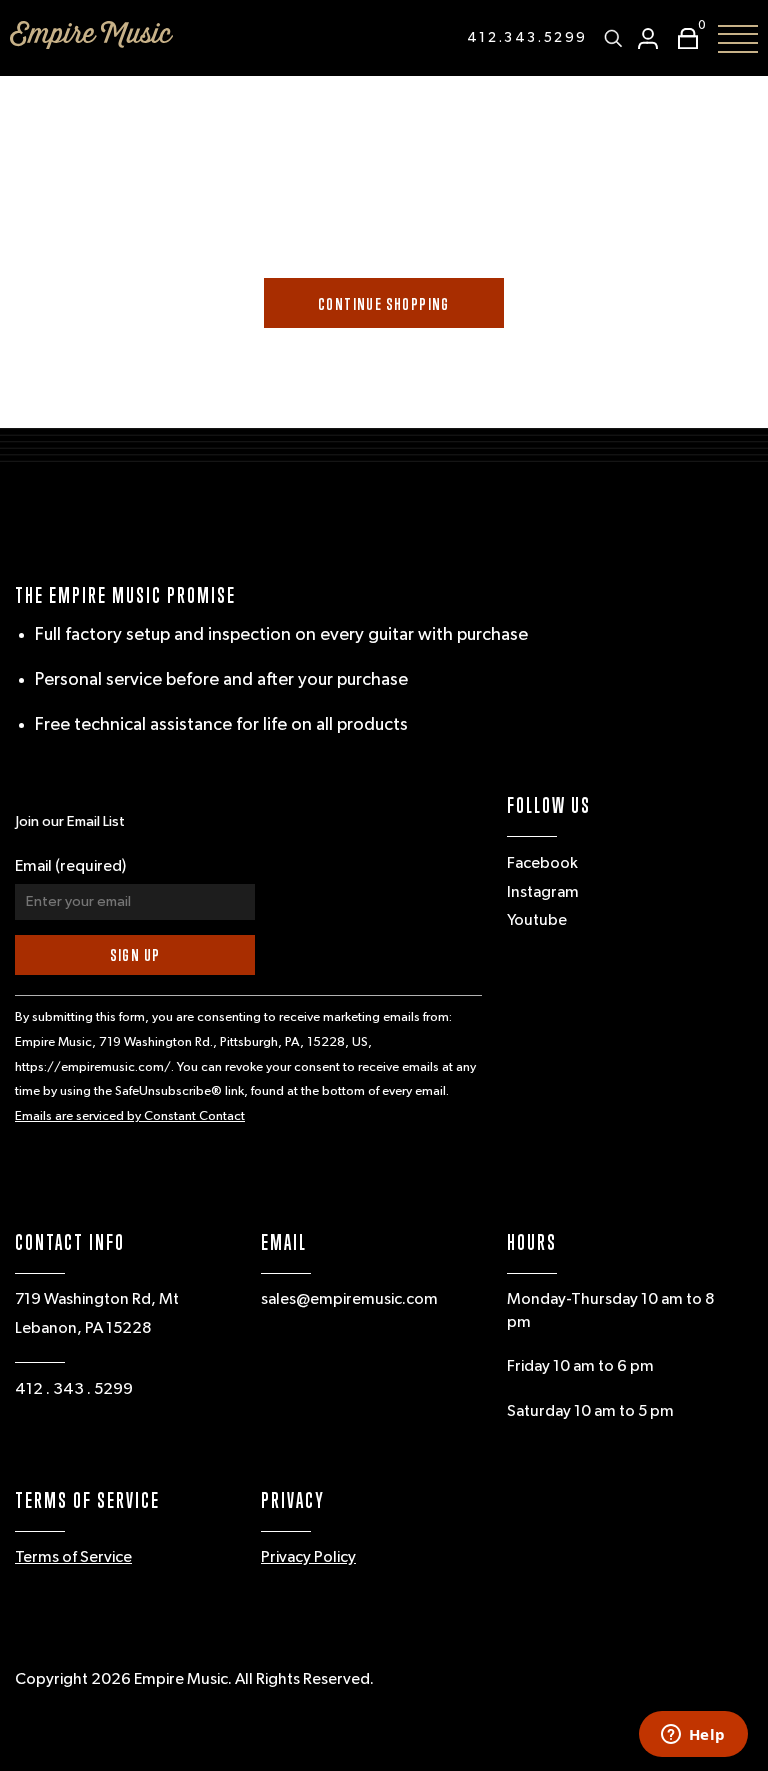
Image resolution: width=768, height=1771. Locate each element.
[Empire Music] (91, 35)
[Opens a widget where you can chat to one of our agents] (693, 1736)
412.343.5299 (527, 38)
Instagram (543, 893)
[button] (683, 38)
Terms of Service (73, 1558)
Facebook (542, 864)
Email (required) (70, 867)
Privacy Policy (308, 1558)
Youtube (537, 921)
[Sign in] (648, 38)
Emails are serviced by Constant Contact (130, 1116)
